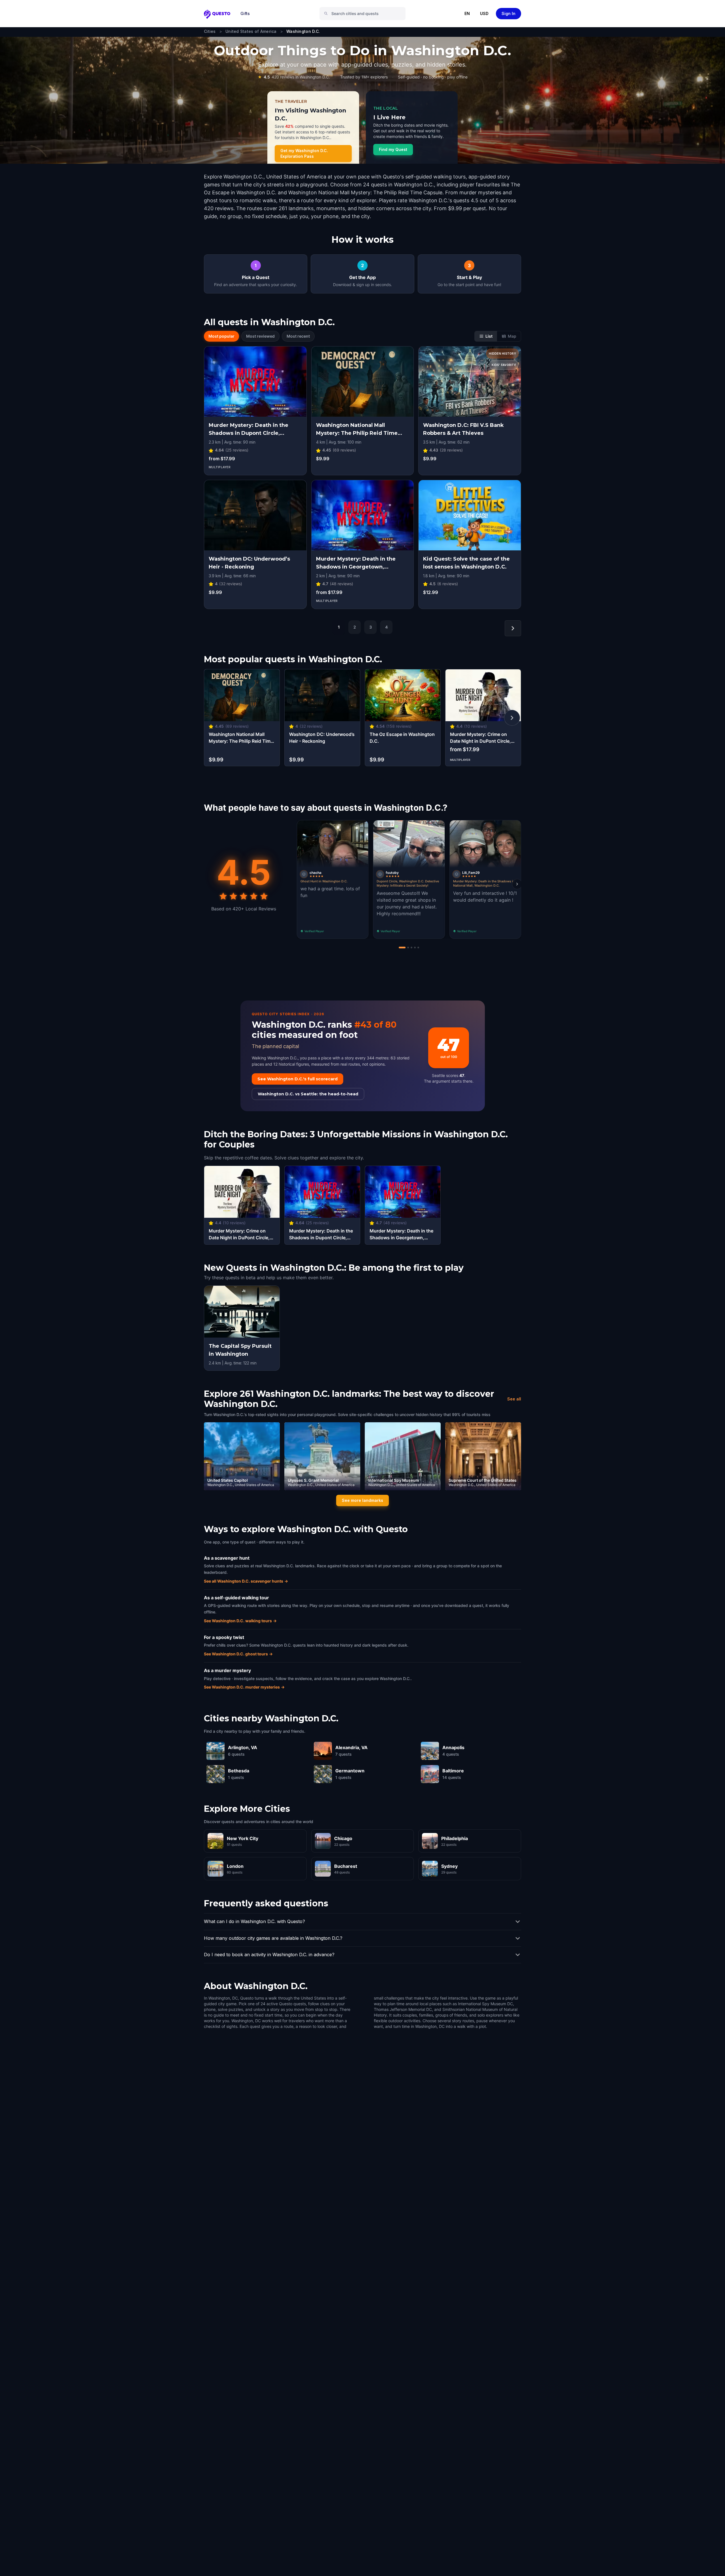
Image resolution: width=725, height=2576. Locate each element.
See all (514, 1399)
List (489, 336)
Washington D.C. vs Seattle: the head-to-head (308, 1094)
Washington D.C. (303, 31)
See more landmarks (362, 1500)
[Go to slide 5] (418, 948)
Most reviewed (260, 336)
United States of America (251, 31)
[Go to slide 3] (411, 948)
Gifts (245, 13)
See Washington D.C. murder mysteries (244, 1687)
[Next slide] (517, 884)
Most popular (221, 336)
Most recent (298, 336)
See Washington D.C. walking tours (240, 1621)
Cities (210, 31)
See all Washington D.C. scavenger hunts (246, 1581)
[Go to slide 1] (402, 948)
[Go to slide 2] (408, 948)
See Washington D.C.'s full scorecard (298, 1079)
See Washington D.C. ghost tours (238, 1654)
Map (512, 336)
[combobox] (365, 14)
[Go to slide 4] (415, 948)
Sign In (508, 13)
